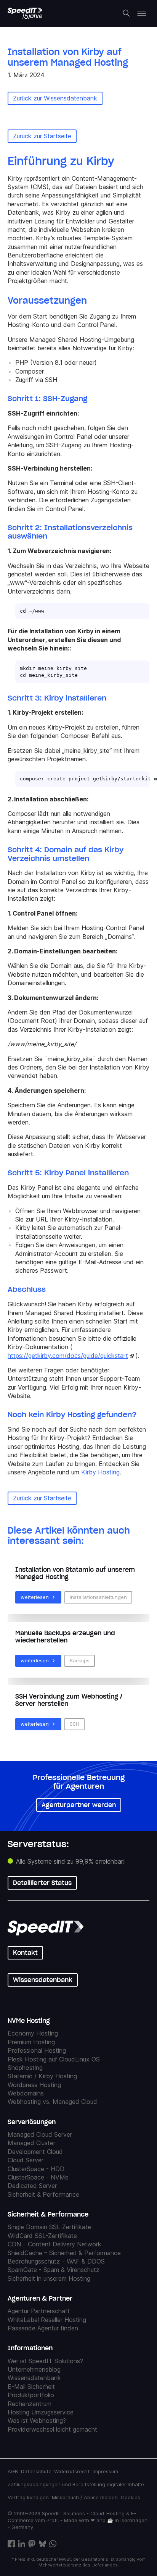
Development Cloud (35, 2152)
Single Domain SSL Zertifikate (49, 2227)
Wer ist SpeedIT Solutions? (45, 2361)
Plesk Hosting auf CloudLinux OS (54, 2059)
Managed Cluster (31, 2143)
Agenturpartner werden (79, 1804)
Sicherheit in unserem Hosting (49, 2278)
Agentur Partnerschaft (39, 2311)
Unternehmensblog (34, 2369)
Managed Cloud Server (40, 2134)
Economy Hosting (33, 2034)
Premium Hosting (31, 2042)
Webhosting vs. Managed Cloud (52, 2102)
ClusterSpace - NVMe (38, 2177)
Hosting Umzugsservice (41, 2412)
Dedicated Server (32, 2186)
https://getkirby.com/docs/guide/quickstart (68, 1356)
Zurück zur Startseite (42, 136)
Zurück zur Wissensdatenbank (55, 98)
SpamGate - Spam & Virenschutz (54, 2270)
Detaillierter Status (42, 1883)
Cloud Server (26, 2160)
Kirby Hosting (100, 1472)
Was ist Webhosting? (37, 2421)
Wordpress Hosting (34, 2085)
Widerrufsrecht (72, 2471)
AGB (13, 2471)
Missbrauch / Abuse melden (85, 2497)
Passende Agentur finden (43, 2328)
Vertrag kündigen (28, 2497)
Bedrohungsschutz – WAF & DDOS (56, 2261)
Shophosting (25, 2068)
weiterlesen (35, 1597)
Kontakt (25, 1953)
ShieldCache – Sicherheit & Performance (64, 2253)
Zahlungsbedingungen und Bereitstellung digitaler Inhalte (76, 2484)
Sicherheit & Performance (43, 2194)
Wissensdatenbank (43, 1980)
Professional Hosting (37, 2051)
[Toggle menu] (142, 13)
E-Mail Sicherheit (31, 2387)
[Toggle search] (127, 13)
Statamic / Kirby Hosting (42, 2076)
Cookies (131, 2497)
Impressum (105, 2471)
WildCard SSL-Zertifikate (42, 2236)
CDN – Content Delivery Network (54, 2244)
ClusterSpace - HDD (36, 2169)
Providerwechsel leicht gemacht (52, 2429)
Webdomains (26, 2094)
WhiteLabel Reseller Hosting (47, 2320)
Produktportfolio (31, 2395)
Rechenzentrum (30, 2404)
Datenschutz (36, 2471)
